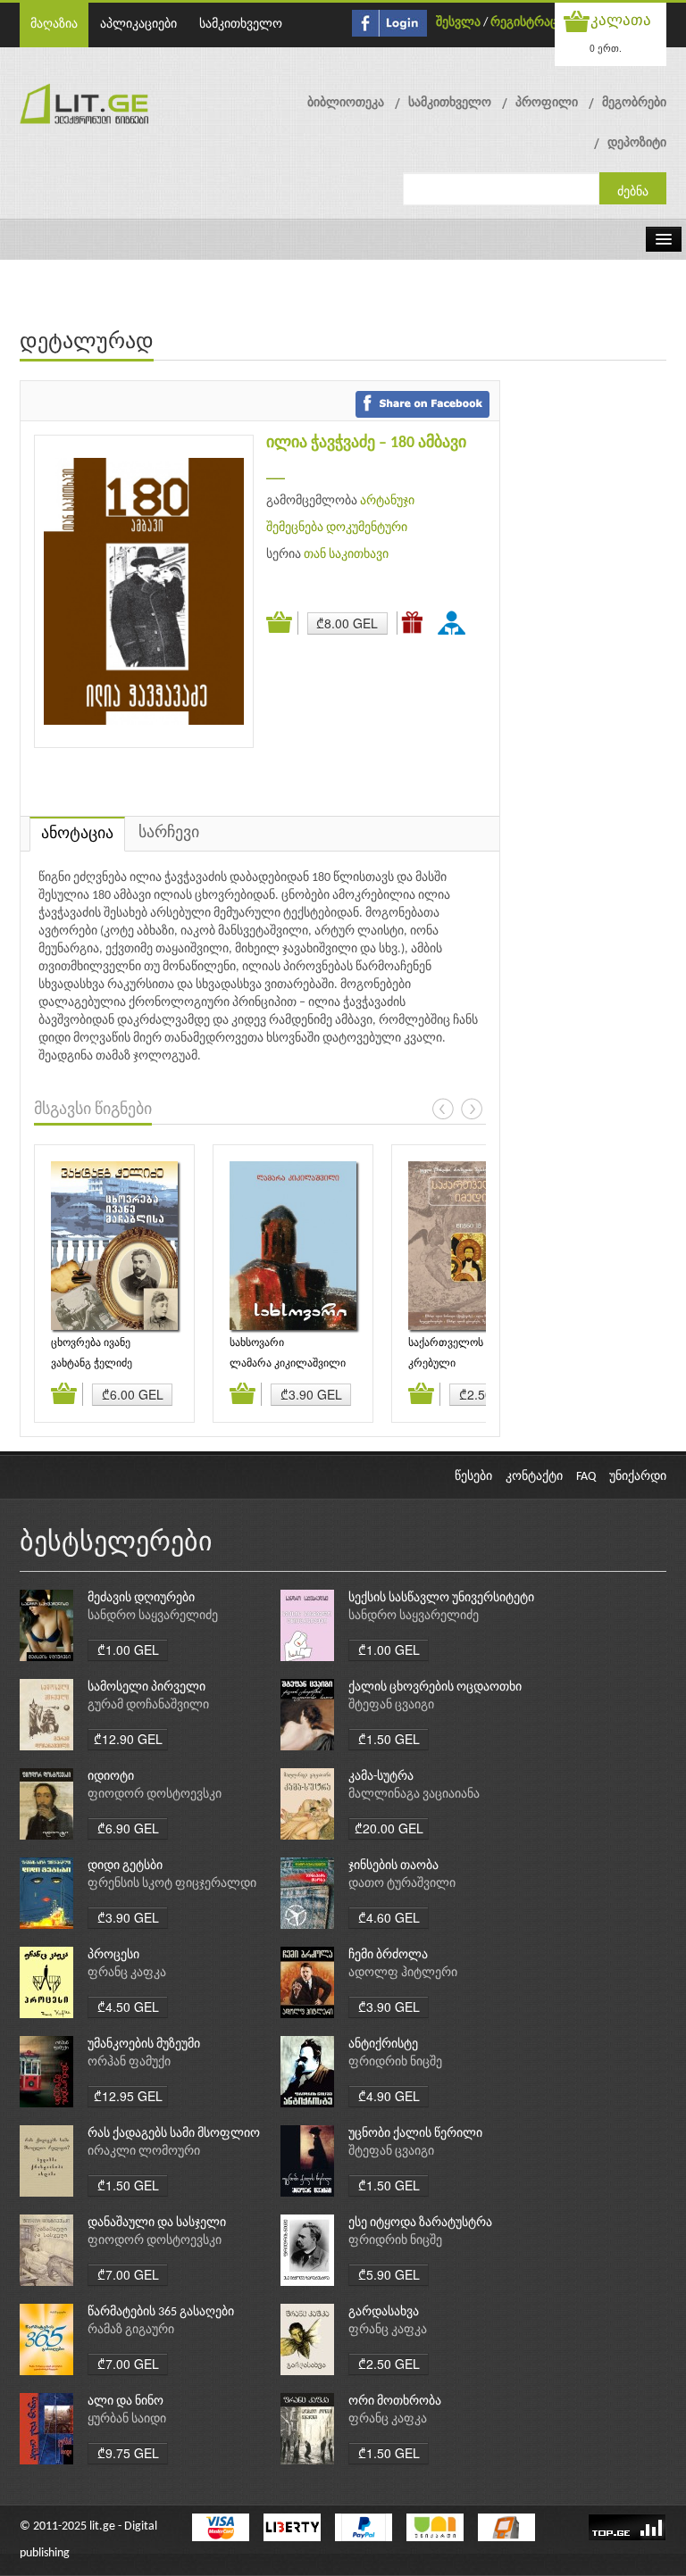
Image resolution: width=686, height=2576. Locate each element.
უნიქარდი (638, 1477)
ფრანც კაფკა (127, 1973)
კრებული (432, 1364)
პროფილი (547, 103)
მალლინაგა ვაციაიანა (414, 1795)
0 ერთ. (606, 48)
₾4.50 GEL (128, 2007)
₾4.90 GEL (389, 2096)
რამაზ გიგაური (131, 2330)
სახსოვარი (257, 1343)
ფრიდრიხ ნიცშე (395, 2062)
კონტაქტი (534, 1477)
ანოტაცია (77, 834)
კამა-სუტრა (381, 1777)
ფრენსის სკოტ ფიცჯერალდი (172, 1884)
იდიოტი (111, 1777)
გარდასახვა (384, 2312)
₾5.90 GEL (389, 2274)
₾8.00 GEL (347, 623)
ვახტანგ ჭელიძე (92, 1364)
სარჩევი (169, 833)
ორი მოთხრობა (395, 2401)
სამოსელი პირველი (146, 1687)
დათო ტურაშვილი (402, 1884)
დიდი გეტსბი (125, 1866)
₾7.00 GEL (128, 2274)
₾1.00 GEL (128, 1649)
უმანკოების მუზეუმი (144, 2044)
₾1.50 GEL (389, 1739)
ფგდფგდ (455, 622)
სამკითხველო (241, 25)
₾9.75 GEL (128, 2453)
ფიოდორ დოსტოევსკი (155, 1795)
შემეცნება (295, 528)
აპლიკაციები (138, 25)
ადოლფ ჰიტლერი (403, 1973)
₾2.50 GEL (389, 2364)
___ (276, 474)
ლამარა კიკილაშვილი (288, 1364)
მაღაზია (54, 25)
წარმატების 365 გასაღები (161, 2312)
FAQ (586, 1477)
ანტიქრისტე (383, 2044)
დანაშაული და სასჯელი (157, 2223)
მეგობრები (634, 103)
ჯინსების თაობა (393, 1866)
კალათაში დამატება (282, 623)
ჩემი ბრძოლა (388, 1955)
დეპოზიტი (637, 143)
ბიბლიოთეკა (346, 103)
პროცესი (113, 1955)
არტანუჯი (387, 501)
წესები (473, 1477)
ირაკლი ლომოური (144, 2152)
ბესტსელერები (116, 1544)
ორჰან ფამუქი (129, 2062)
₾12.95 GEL (128, 2096)
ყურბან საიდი (127, 2419)
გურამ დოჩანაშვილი (148, 1705)
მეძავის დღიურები (141, 1598)
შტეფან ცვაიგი (391, 1705)
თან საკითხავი (346, 555)
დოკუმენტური (367, 528)
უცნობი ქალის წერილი (415, 2134)
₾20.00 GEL (389, 1828)
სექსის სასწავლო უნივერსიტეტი (441, 1598)
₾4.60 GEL (389, 1917)
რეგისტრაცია (530, 23)
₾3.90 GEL (311, 1394)
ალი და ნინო (125, 2401)
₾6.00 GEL (133, 1394)
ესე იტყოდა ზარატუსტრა (420, 2223)
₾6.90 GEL (128, 1828)
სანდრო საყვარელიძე (153, 1616)
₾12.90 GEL (128, 1739)
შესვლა (458, 23)
